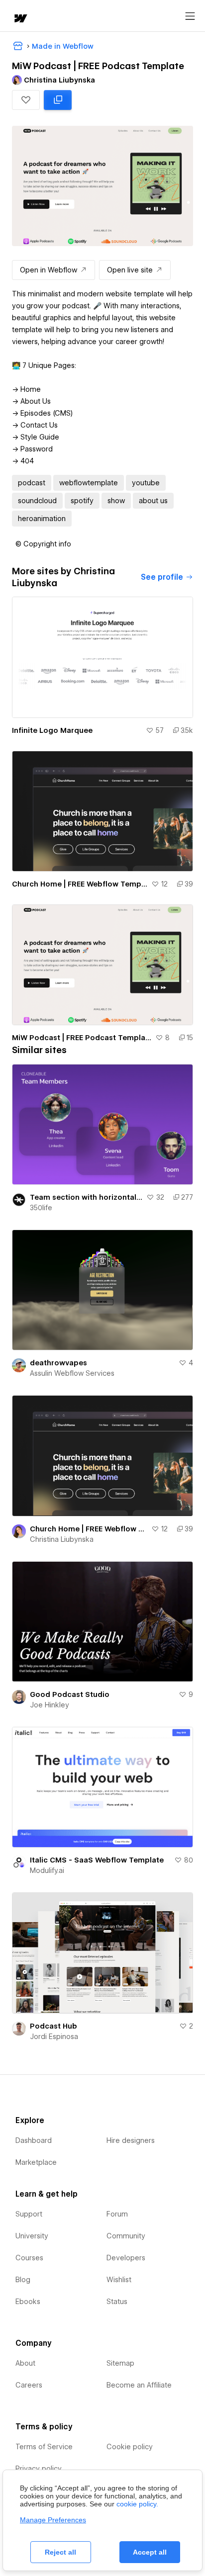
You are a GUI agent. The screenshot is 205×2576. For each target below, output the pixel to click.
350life (41, 1208)
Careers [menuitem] (29, 2385)
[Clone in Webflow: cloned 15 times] (58, 100)
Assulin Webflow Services (72, 1373)
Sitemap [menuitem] (120, 2363)
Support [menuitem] (29, 2214)
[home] (20, 19)
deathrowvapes (58, 1363)
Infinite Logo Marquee (52, 730)
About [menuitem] (25, 2363)
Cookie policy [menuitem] (130, 2447)
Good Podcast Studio (70, 1694)
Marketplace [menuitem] (36, 2162)
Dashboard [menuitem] (34, 2140)
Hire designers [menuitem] (131, 2140)
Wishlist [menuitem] (119, 2280)
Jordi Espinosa (54, 2037)
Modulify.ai (47, 1870)
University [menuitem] (32, 2236)
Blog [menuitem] (23, 2280)
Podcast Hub (53, 2026)
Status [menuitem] (117, 2302)
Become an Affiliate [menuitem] (139, 2385)
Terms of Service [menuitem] (44, 2447)
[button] (26, 100)
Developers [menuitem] (126, 2258)
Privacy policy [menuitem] (39, 2469)
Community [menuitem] (126, 2236)
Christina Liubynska (62, 1539)
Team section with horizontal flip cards (86, 1197)
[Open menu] (190, 16)
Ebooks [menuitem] (28, 2302)
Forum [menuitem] (117, 2214)
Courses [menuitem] (29, 2258)
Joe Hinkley (50, 1705)
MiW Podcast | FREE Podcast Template (82, 1038)
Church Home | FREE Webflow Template (80, 884)
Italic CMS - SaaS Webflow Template (97, 1860)
